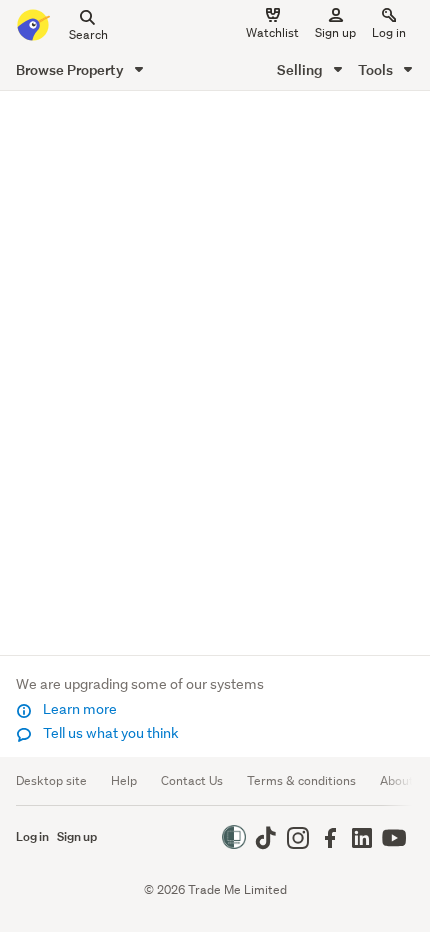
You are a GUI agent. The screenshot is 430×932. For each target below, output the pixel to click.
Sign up (335, 32)
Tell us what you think (109, 733)
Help (124, 780)
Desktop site (51, 780)
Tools (377, 69)
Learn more (78, 709)
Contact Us (192, 780)
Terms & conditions (301, 780)
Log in (389, 32)
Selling (301, 69)
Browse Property (71, 69)
